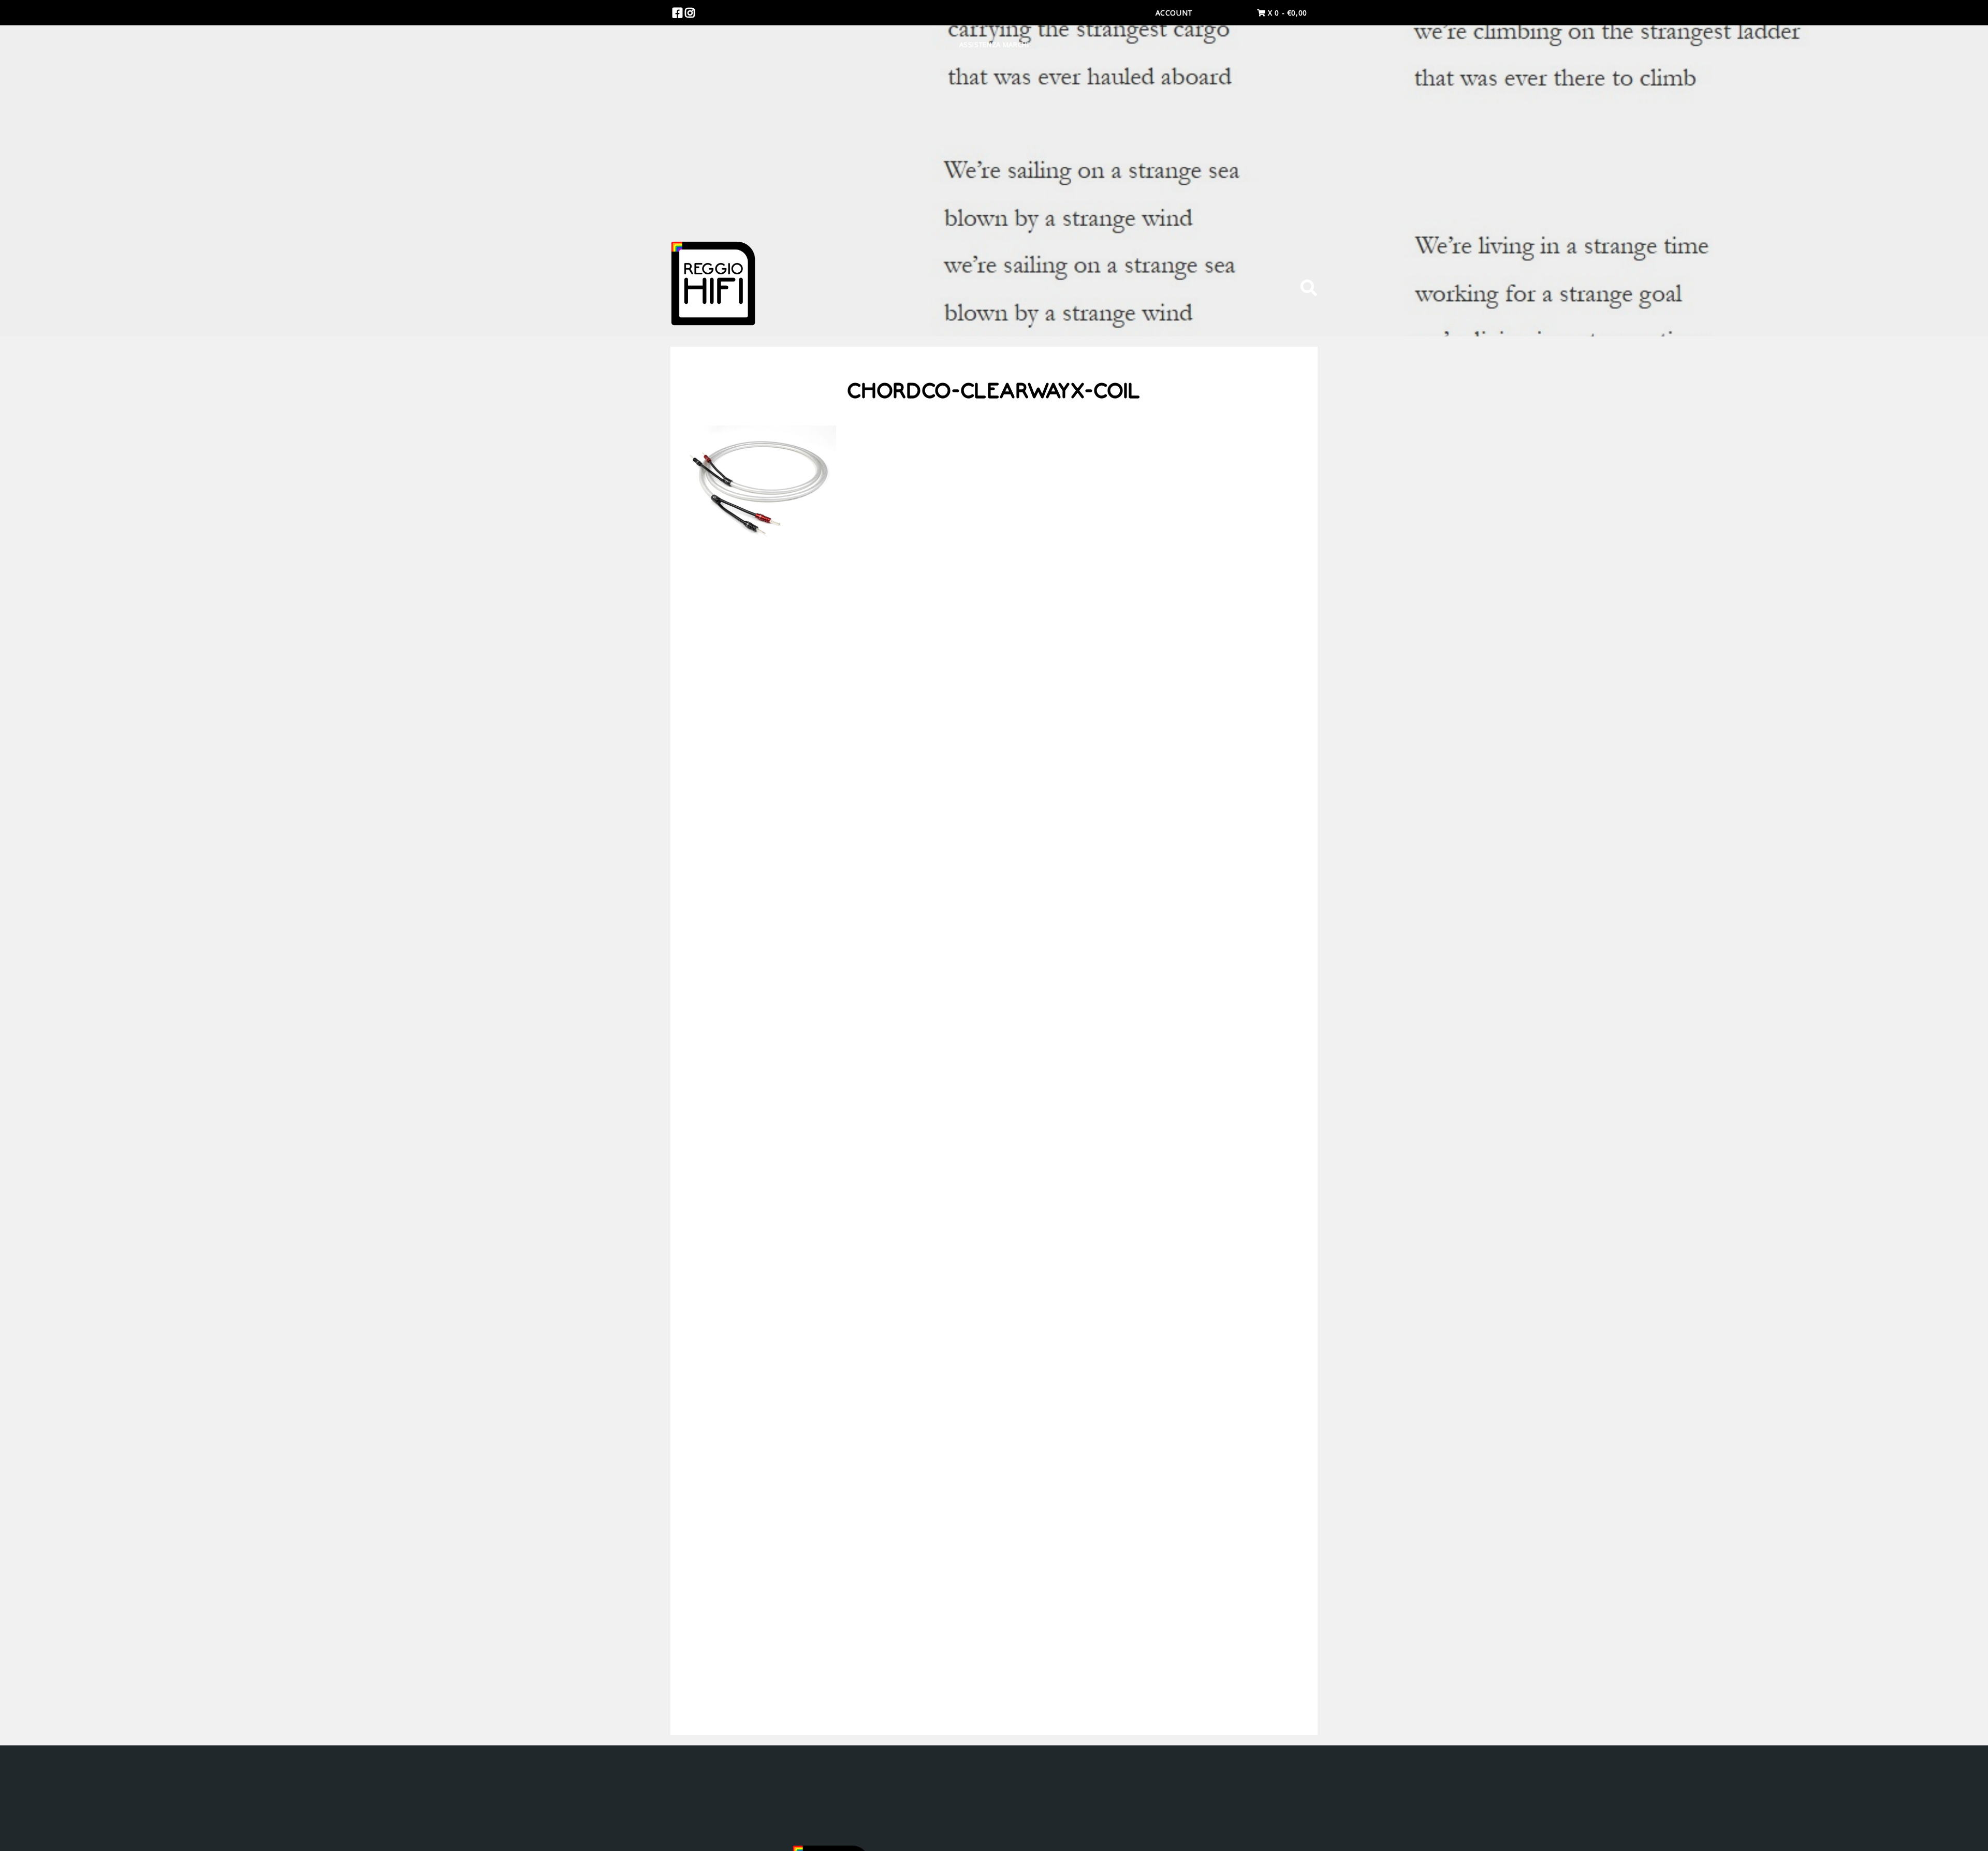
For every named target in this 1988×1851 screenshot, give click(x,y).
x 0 (1286, 13)
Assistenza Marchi (994, 45)
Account (1174, 13)
